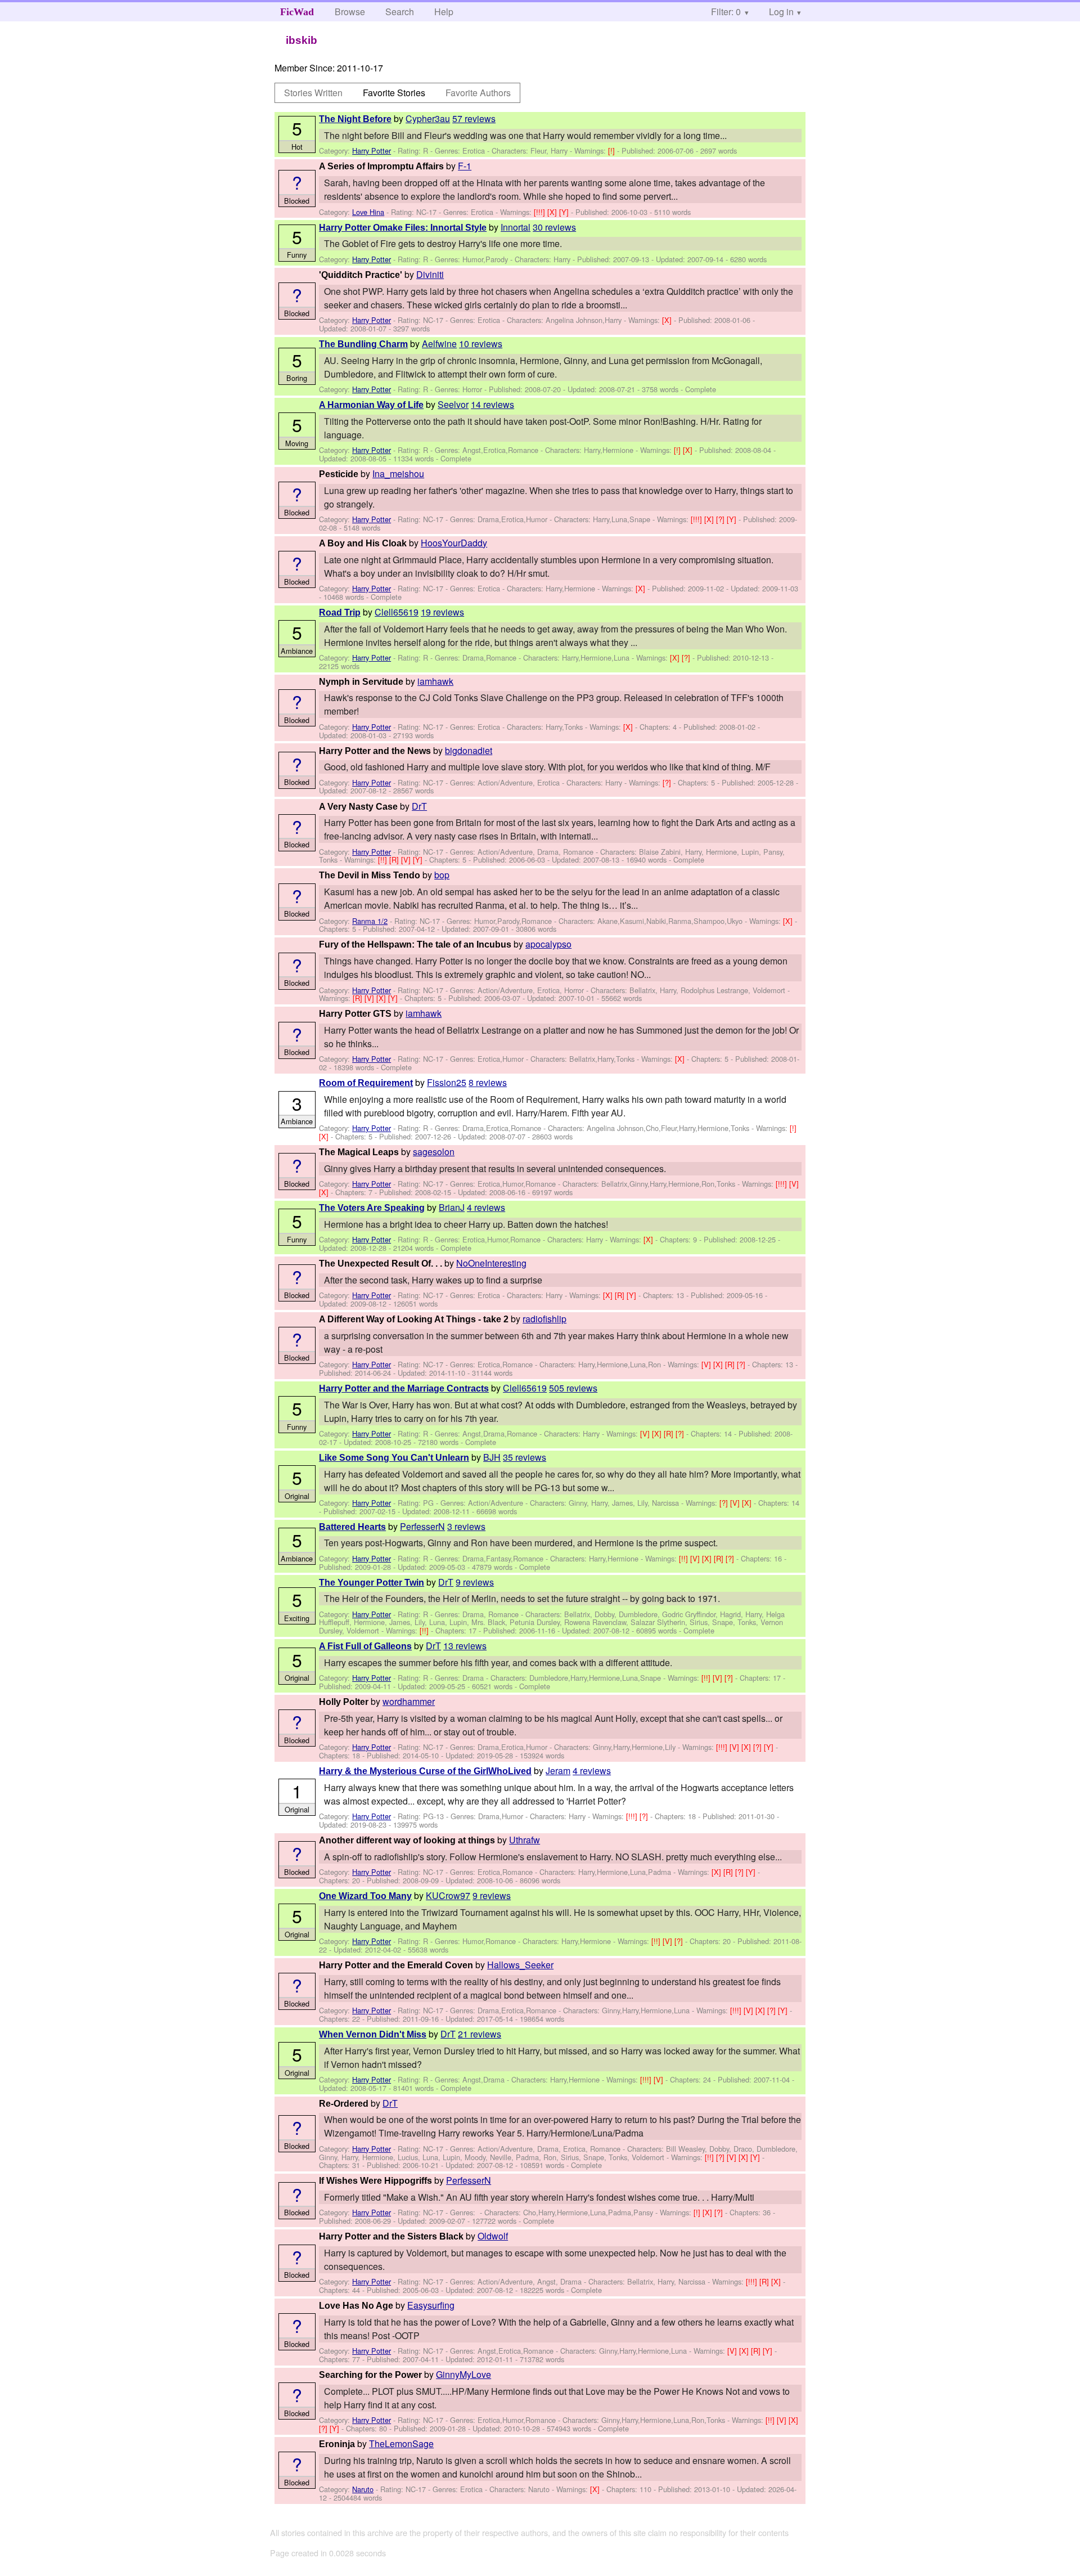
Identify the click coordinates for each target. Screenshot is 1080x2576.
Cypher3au (428, 118)
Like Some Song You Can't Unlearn (394, 1458)
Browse (350, 12)
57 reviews (474, 118)
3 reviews (466, 1526)
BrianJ (452, 1207)
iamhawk (435, 681)
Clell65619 (397, 612)
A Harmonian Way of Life (371, 405)
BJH (492, 1457)
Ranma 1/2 (370, 921)
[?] (721, 519)
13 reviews (465, 1646)
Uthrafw (525, 1840)
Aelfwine (439, 344)
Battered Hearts (352, 1527)
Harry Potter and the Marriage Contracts (404, 1388)
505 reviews (573, 1388)
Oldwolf (493, 2236)
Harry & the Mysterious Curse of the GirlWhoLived (425, 1771)
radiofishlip (544, 1319)
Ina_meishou (398, 474)
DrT (419, 806)
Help (444, 12)
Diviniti (430, 274)
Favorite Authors (478, 93)
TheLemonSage (401, 2443)
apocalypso (548, 944)
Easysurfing (431, 2305)
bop (442, 875)
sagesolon (434, 1152)
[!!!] (541, 212)
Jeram (558, 1771)
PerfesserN (422, 1526)
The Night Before (355, 119)
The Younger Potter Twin (372, 1583)
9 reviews (475, 1582)
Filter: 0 (726, 12)
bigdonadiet (469, 750)
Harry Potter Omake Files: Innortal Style (403, 228)
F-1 (465, 166)
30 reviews (554, 227)
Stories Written (313, 93)
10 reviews (481, 344)
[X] (553, 212)
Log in (781, 12)
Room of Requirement (366, 1083)
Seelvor (453, 404)
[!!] (384, 860)
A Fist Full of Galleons (365, 1646)
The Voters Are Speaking (372, 1208)
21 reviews (480, 2034)
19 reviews (442, 612)
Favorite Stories (394, 93)
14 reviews (492, 404)
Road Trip (340, 612)
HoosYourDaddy (454, 543)
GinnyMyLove (463, 2374)
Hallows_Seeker (520, 1965)
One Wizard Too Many (365, 1896)
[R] (395, 860)
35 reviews (525, 1457)
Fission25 (447, 1082)
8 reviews (488, 1082)
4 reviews (486, 1207)
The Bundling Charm (363, 344)
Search (400, 12)
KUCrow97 (448, 1895)
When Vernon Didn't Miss (373, 2034)
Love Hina (368, 212)
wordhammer (409, 1701)
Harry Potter (372, 151)
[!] (613, 151)
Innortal (516, 227)
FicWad (297, 12)
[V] (407, 860)
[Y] (565, 212)
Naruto (363, 2489)
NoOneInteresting (491, 1263)
